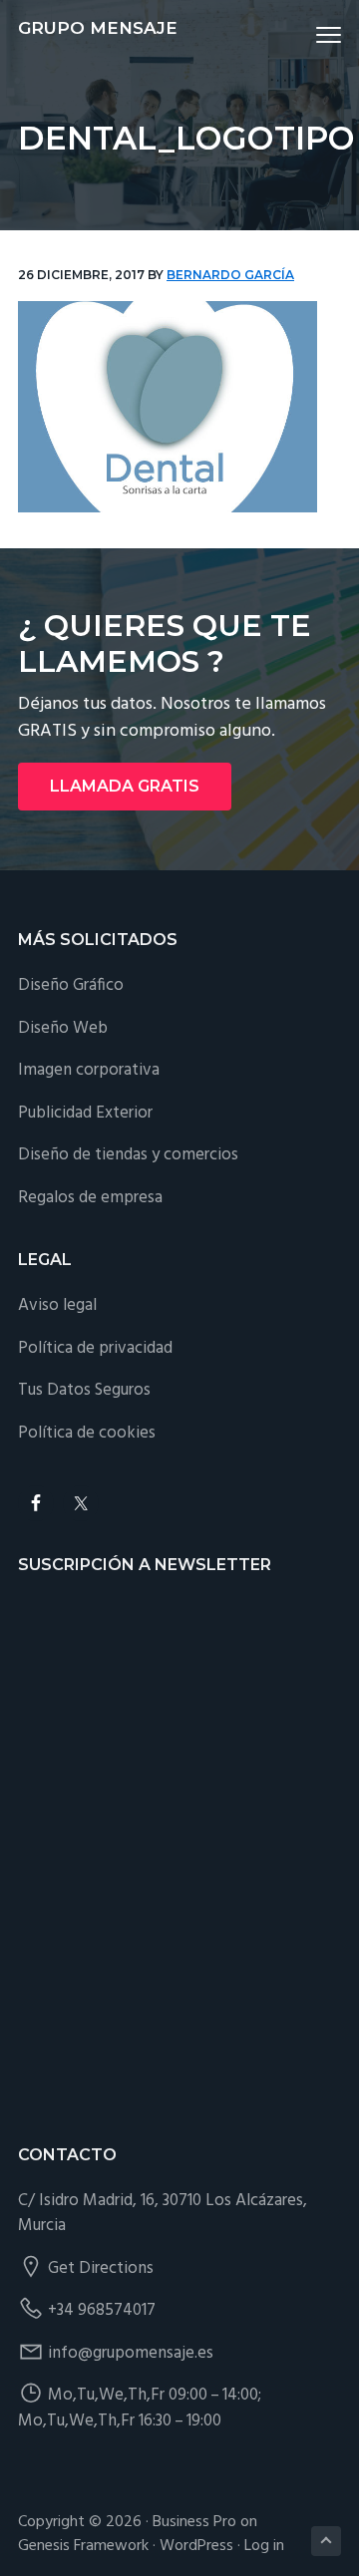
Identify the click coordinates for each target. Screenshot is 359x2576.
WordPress (196, 2546)
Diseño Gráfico (71, 985)
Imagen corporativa (89, 1070)
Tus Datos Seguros (84, 1390)
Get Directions (101, 2268)
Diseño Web (63, 1028)
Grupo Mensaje (98, 28)
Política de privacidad (95, 1348)
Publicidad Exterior (85, 1113)
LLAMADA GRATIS (125, 786)
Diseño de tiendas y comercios (128, 1155)
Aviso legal (57, 1305)
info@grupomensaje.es (131, 2353)
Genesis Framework (83, 2546)
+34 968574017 (102, 2310)
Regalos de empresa (90, 1198)
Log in (264, 2546)
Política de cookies (87, 1433)
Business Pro (194, 2522)
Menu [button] (305, 34)
